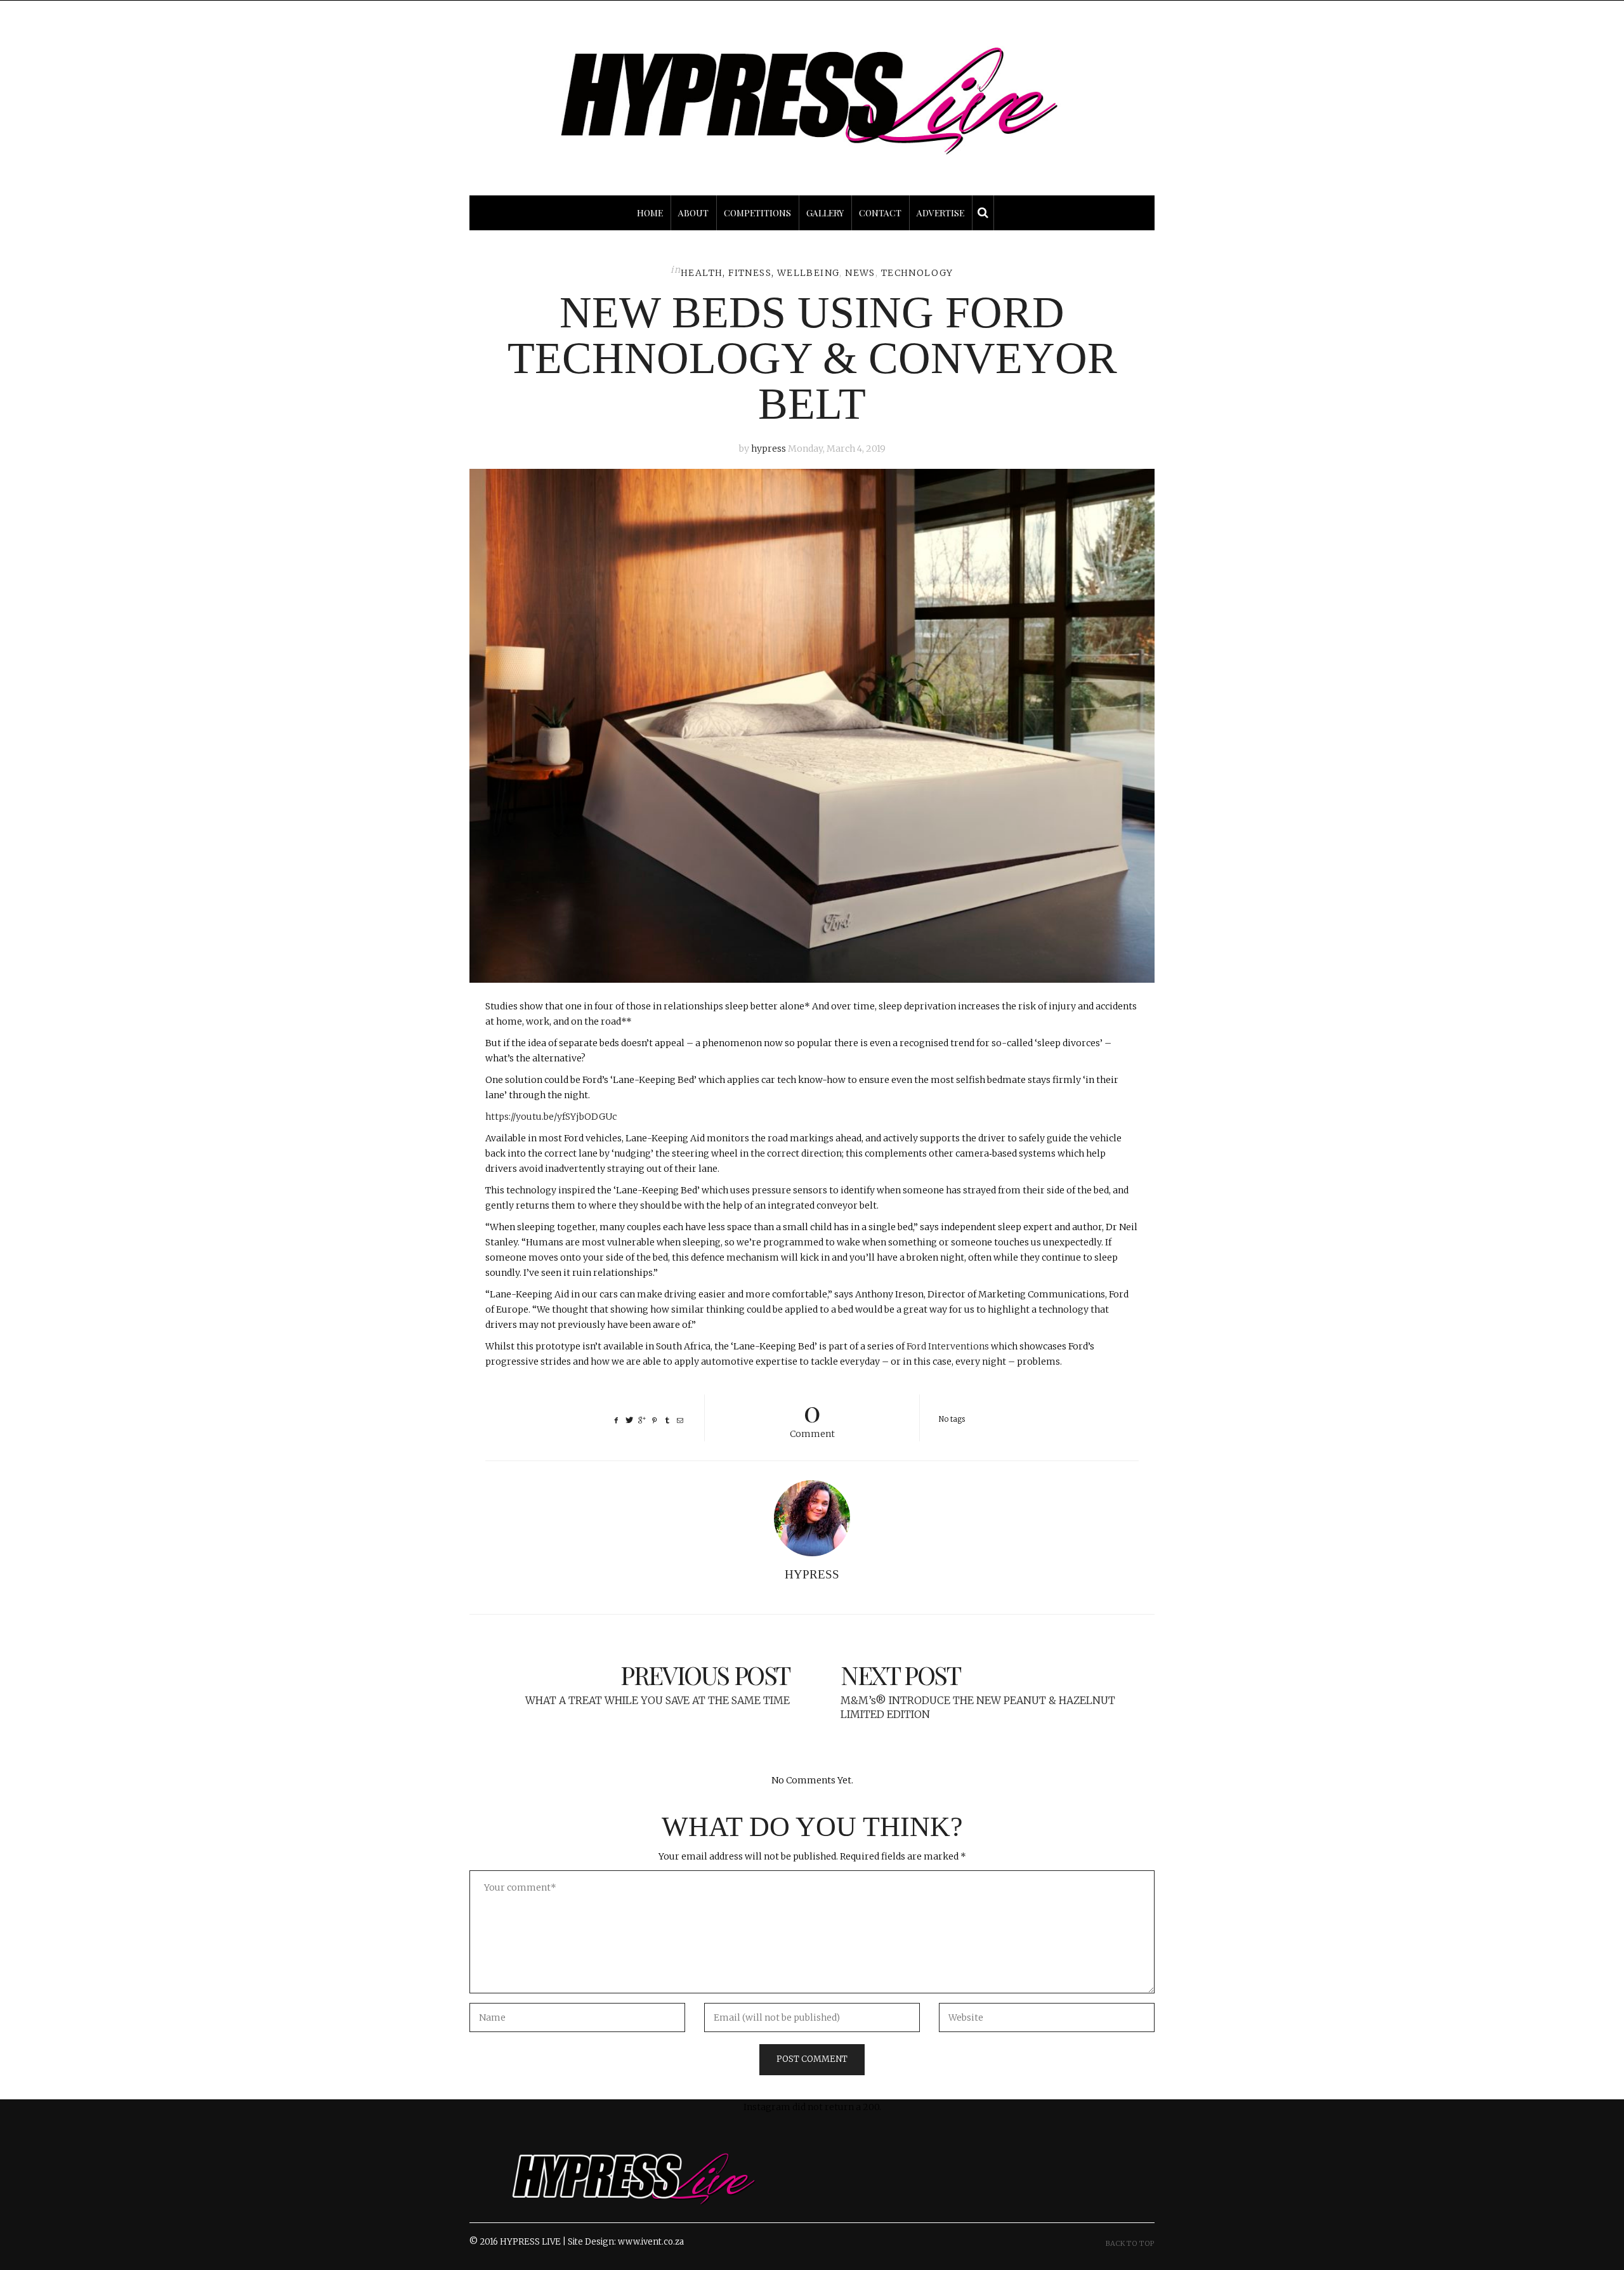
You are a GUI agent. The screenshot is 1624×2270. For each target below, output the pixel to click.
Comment (812, 1417)
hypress (769, 449)
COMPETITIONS (757, 213)
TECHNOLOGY (917, 273)
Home (650, 213)
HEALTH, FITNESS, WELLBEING (760, 273)
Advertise (940, 213)
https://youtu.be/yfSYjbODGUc (551, 1117)
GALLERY (825, 213)
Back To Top (1130, 2243)
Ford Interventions (948, 1346)
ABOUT (693, 213)
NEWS (860, 273)
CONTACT (880, 213)
